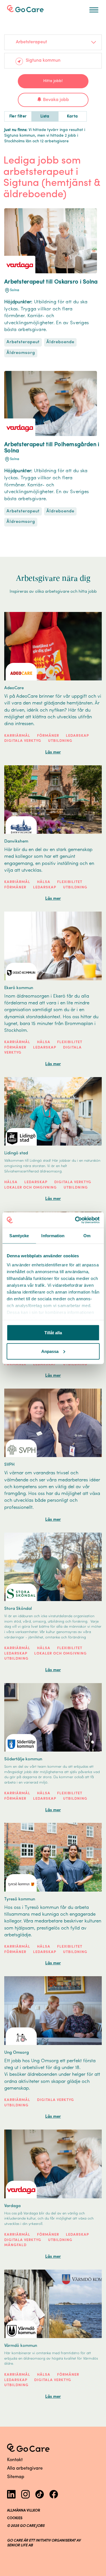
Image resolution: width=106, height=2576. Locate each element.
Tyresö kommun (20, 1899)
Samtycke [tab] (19, 1236)
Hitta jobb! (53, 81)
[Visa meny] (94, 10)
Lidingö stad (16, 1153)
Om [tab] (87, 1236)
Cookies (15, 2518)
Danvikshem (16, 842)
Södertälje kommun (23, 1759)
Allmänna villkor (24, 2511)
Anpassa (50, 1351)
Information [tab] (53, 1236)
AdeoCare (14, 688)
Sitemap (16, 2477)
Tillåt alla (53, 1333)
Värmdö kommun (21, 2346)
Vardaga (12, 2206)
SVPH (9, 1465)
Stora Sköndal (18, 1609)
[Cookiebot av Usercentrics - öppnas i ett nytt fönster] (75, 1220)
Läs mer (53, 752)
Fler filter (18, 116)
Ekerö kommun (19, 988)
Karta (73, 116)
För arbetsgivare (30, 8)
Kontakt (15, 2460)
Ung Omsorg (17, 2053)
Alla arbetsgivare (25, 2468)
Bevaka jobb (56, 100)
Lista (45, 116)
